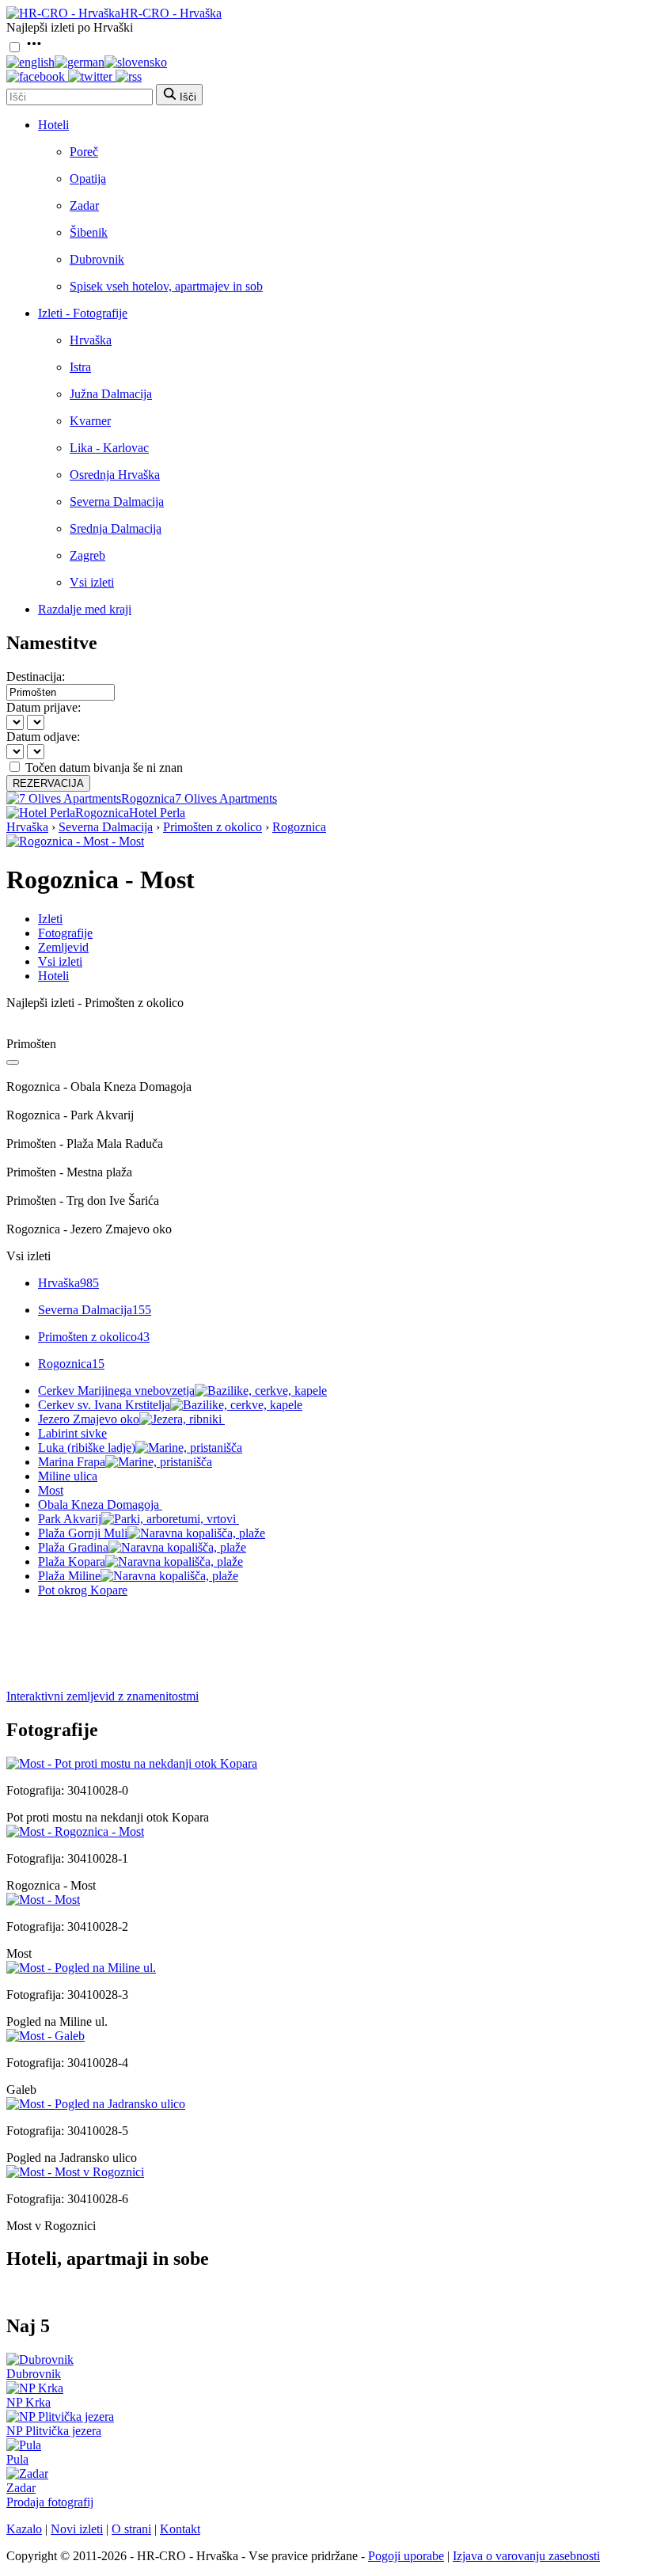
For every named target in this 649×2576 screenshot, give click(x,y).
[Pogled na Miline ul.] (81, 1968)
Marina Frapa (72, 1462)
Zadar (84, 205)
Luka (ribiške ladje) (87, 1448)
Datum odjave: (43, 737)
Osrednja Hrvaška (115, 475)
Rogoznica (299, 827)
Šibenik (89, 232)
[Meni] (34, 48)
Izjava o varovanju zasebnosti (526, 2556)
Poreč (84, 152)
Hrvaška (91, 340)
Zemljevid (63, 947)
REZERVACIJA (48, 783)
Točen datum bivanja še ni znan (104, 767)
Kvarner (90, 421)
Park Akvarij (70, 1519)
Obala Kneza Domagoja (99, 1505)
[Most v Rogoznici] (75, 2172)
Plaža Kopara (72, 1562)
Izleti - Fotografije (83, 313)
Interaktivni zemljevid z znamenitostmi (102, 1696)
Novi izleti (77, 2529)
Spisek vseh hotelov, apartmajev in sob (166, 286)
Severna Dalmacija (117, 502)
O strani (131, 2529)
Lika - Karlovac (109, 448)
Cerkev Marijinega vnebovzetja (116, 1391)
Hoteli (53, 125)
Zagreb (87, 555)
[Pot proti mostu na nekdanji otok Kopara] (132, 1763)
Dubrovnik (97, 259)
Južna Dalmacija (111, 394)
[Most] (43, 1900)
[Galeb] (46, 2036)
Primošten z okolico (213, 827)
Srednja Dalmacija (116, 528)
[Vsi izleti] (13, 1062)
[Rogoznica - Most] (75, 1831)
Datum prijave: (44, 707)
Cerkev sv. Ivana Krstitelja (104, 1405)
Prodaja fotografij (50, 2502)
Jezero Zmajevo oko (89, 1419)
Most (51, 1490)
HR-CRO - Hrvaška (171, 13)
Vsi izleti (92, 582)
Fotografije (65, 933)
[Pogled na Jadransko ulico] (96, 2104)
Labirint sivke (72, 1433)
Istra (80, 367)
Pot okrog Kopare (83, 1590)
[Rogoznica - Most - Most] (75, 841)
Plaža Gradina (73, 1547)
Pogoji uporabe (406, 2556)
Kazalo (24, 2529)
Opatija (88, 179)
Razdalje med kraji (85, 609)
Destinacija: (36, 676)
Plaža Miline (69, 1576)
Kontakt (180, 2529)
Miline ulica (68, 1476)
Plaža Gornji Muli (83, 1533)
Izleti (50, 919)
